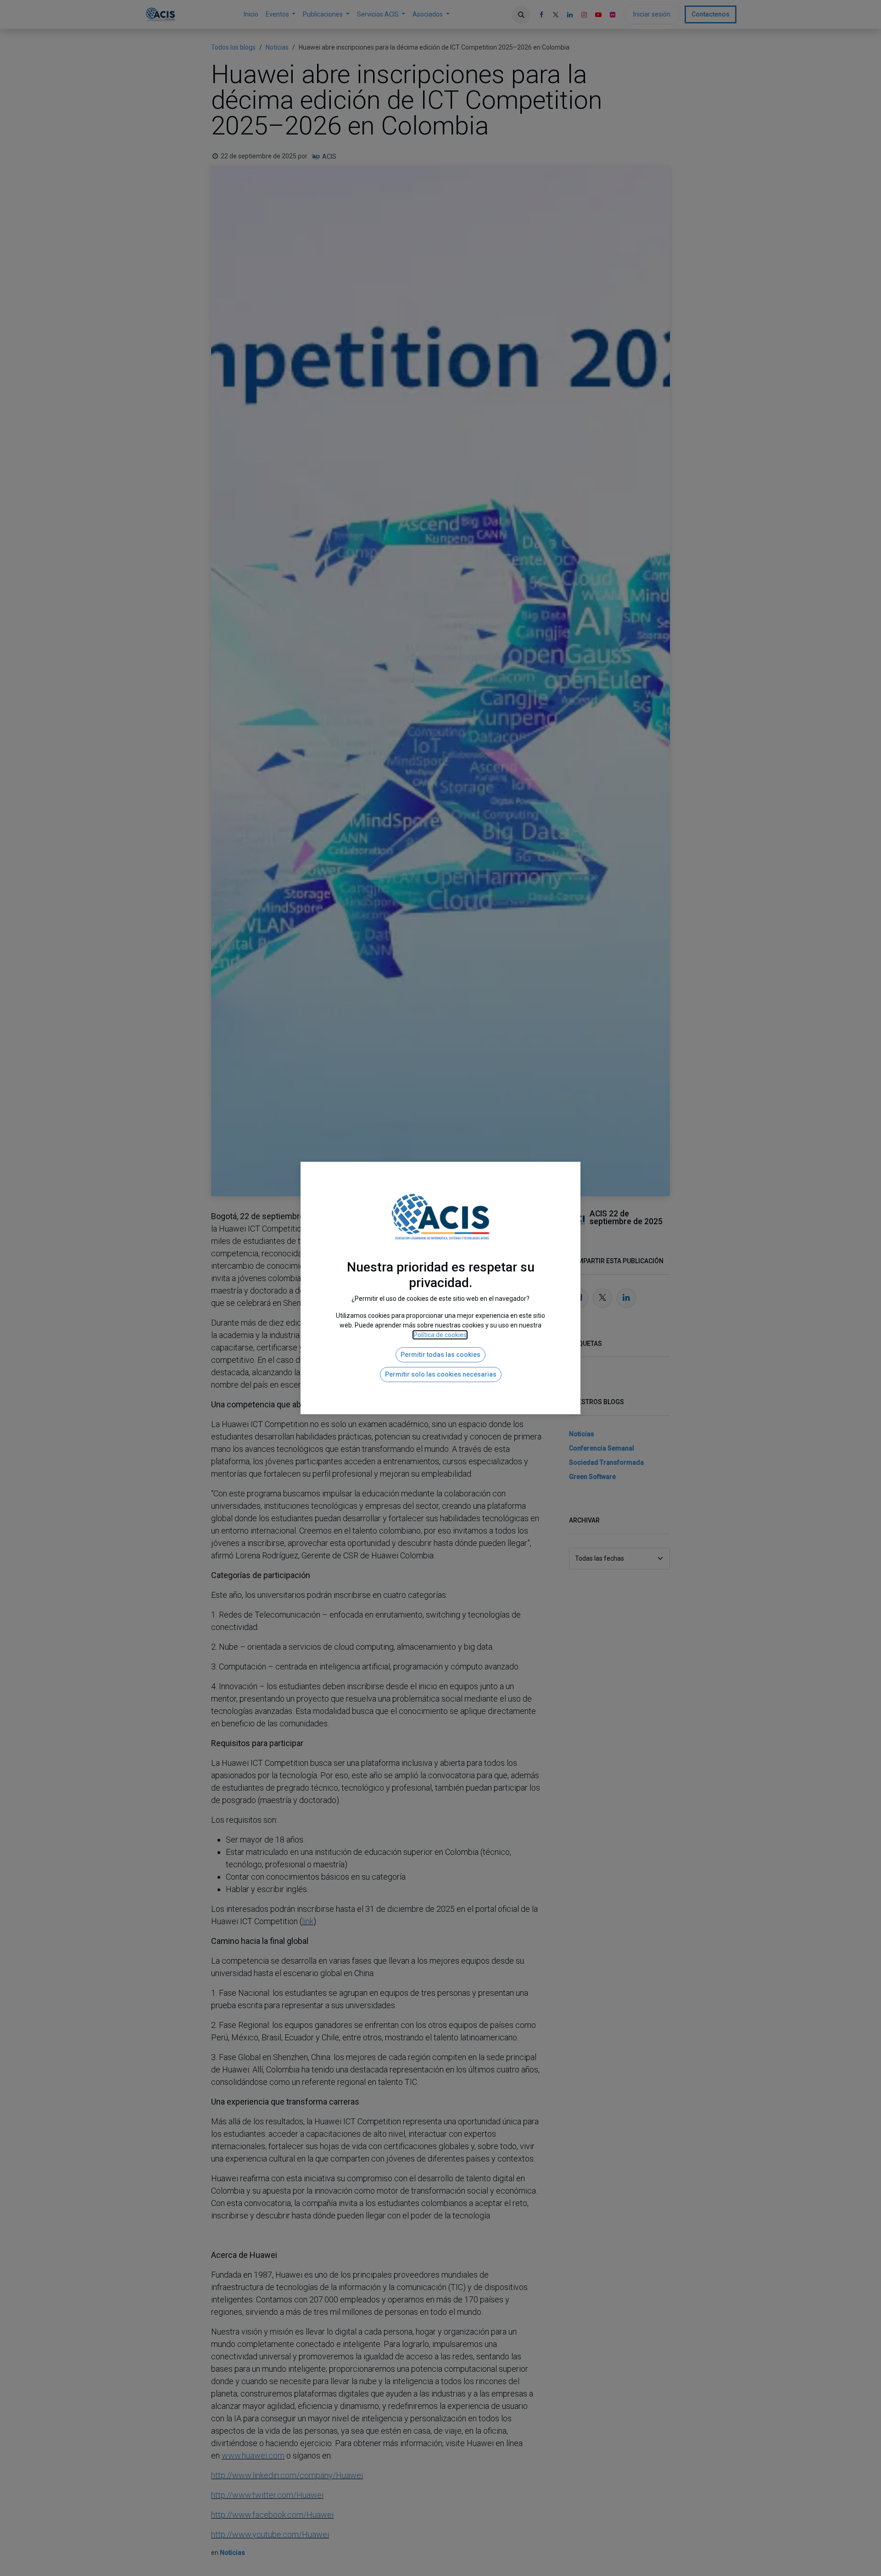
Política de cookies (440, 1335)
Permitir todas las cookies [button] (440, 1355)
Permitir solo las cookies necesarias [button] (441, 1374)
